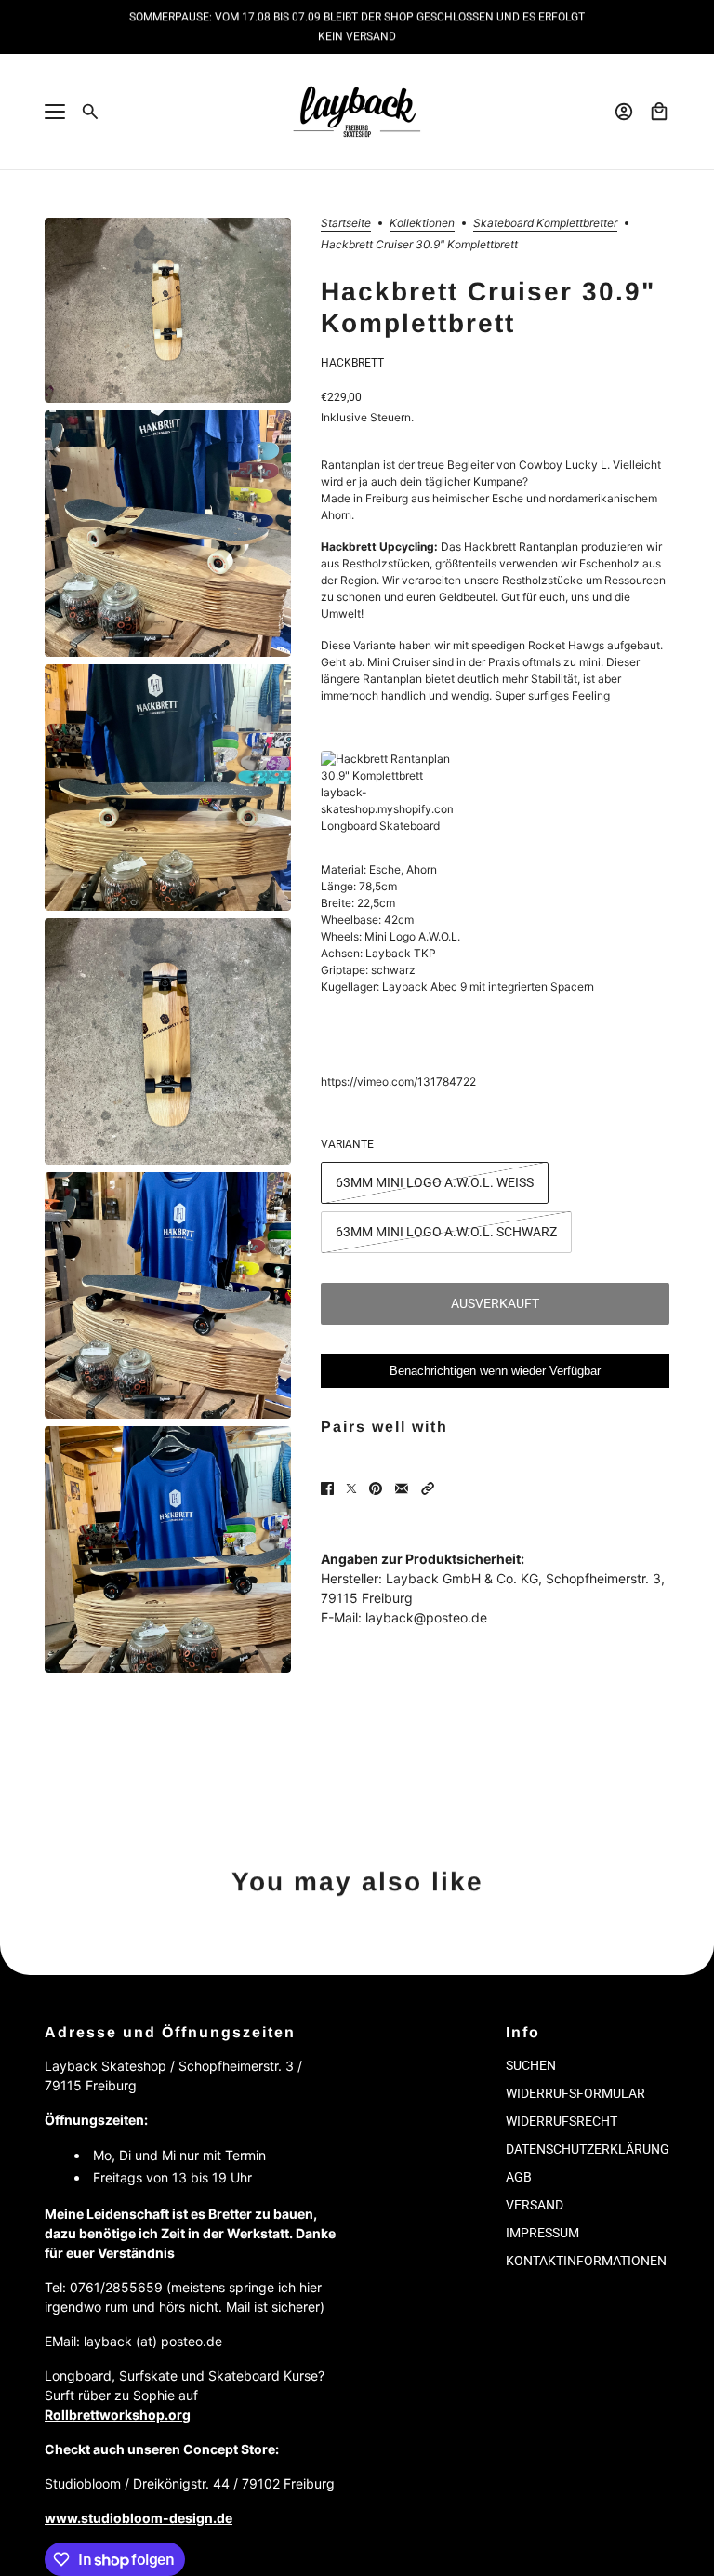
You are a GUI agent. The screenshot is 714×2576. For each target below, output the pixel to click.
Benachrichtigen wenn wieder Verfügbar (495, 1371)
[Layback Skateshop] (357, 112)
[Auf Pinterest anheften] (376, 1488)
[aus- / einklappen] (55, 112)
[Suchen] (90, 112)
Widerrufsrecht (562, 2121)
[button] (428, 1488)
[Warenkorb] (659, 112)
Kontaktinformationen (586, 2261)
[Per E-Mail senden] (402, 1488)
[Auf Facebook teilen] (327, 1488)
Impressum (542, 2233)
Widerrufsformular (575, 2093)
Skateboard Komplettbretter (545, 224)
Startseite (346, 224)
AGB (519, 2177)
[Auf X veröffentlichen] (351, 1488)
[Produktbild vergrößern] (168, 310)
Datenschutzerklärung (588, 2149)
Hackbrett (352, 363)
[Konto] (624, 112)
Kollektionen (422, 224)
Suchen (531, 2065)
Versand (535, 2205)
